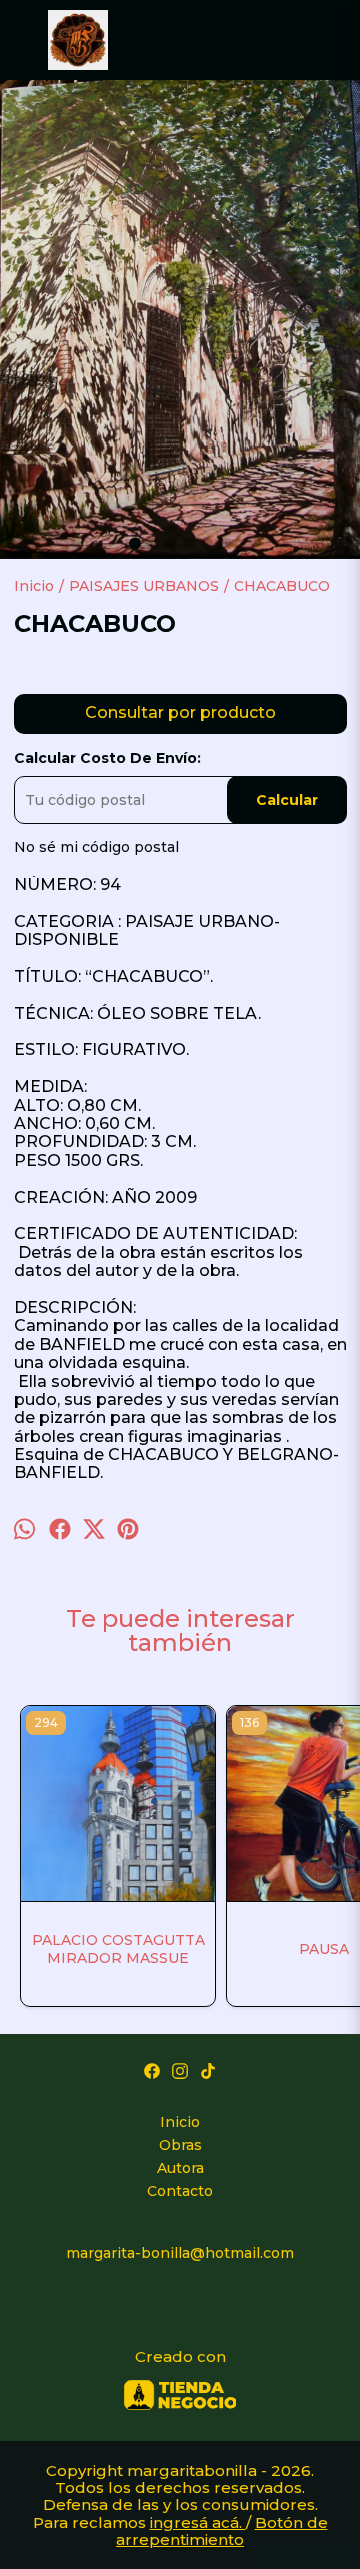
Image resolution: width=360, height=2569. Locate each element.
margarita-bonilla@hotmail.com (180, 2253)
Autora (180, 2168)
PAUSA (324, 1949)
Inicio (180, 2122)
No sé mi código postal (96, 847)
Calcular (287, 800)
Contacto (180, 2191)
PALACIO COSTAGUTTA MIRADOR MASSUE (118, 1949)
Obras (180, 2145)
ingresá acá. (198, 2522)
